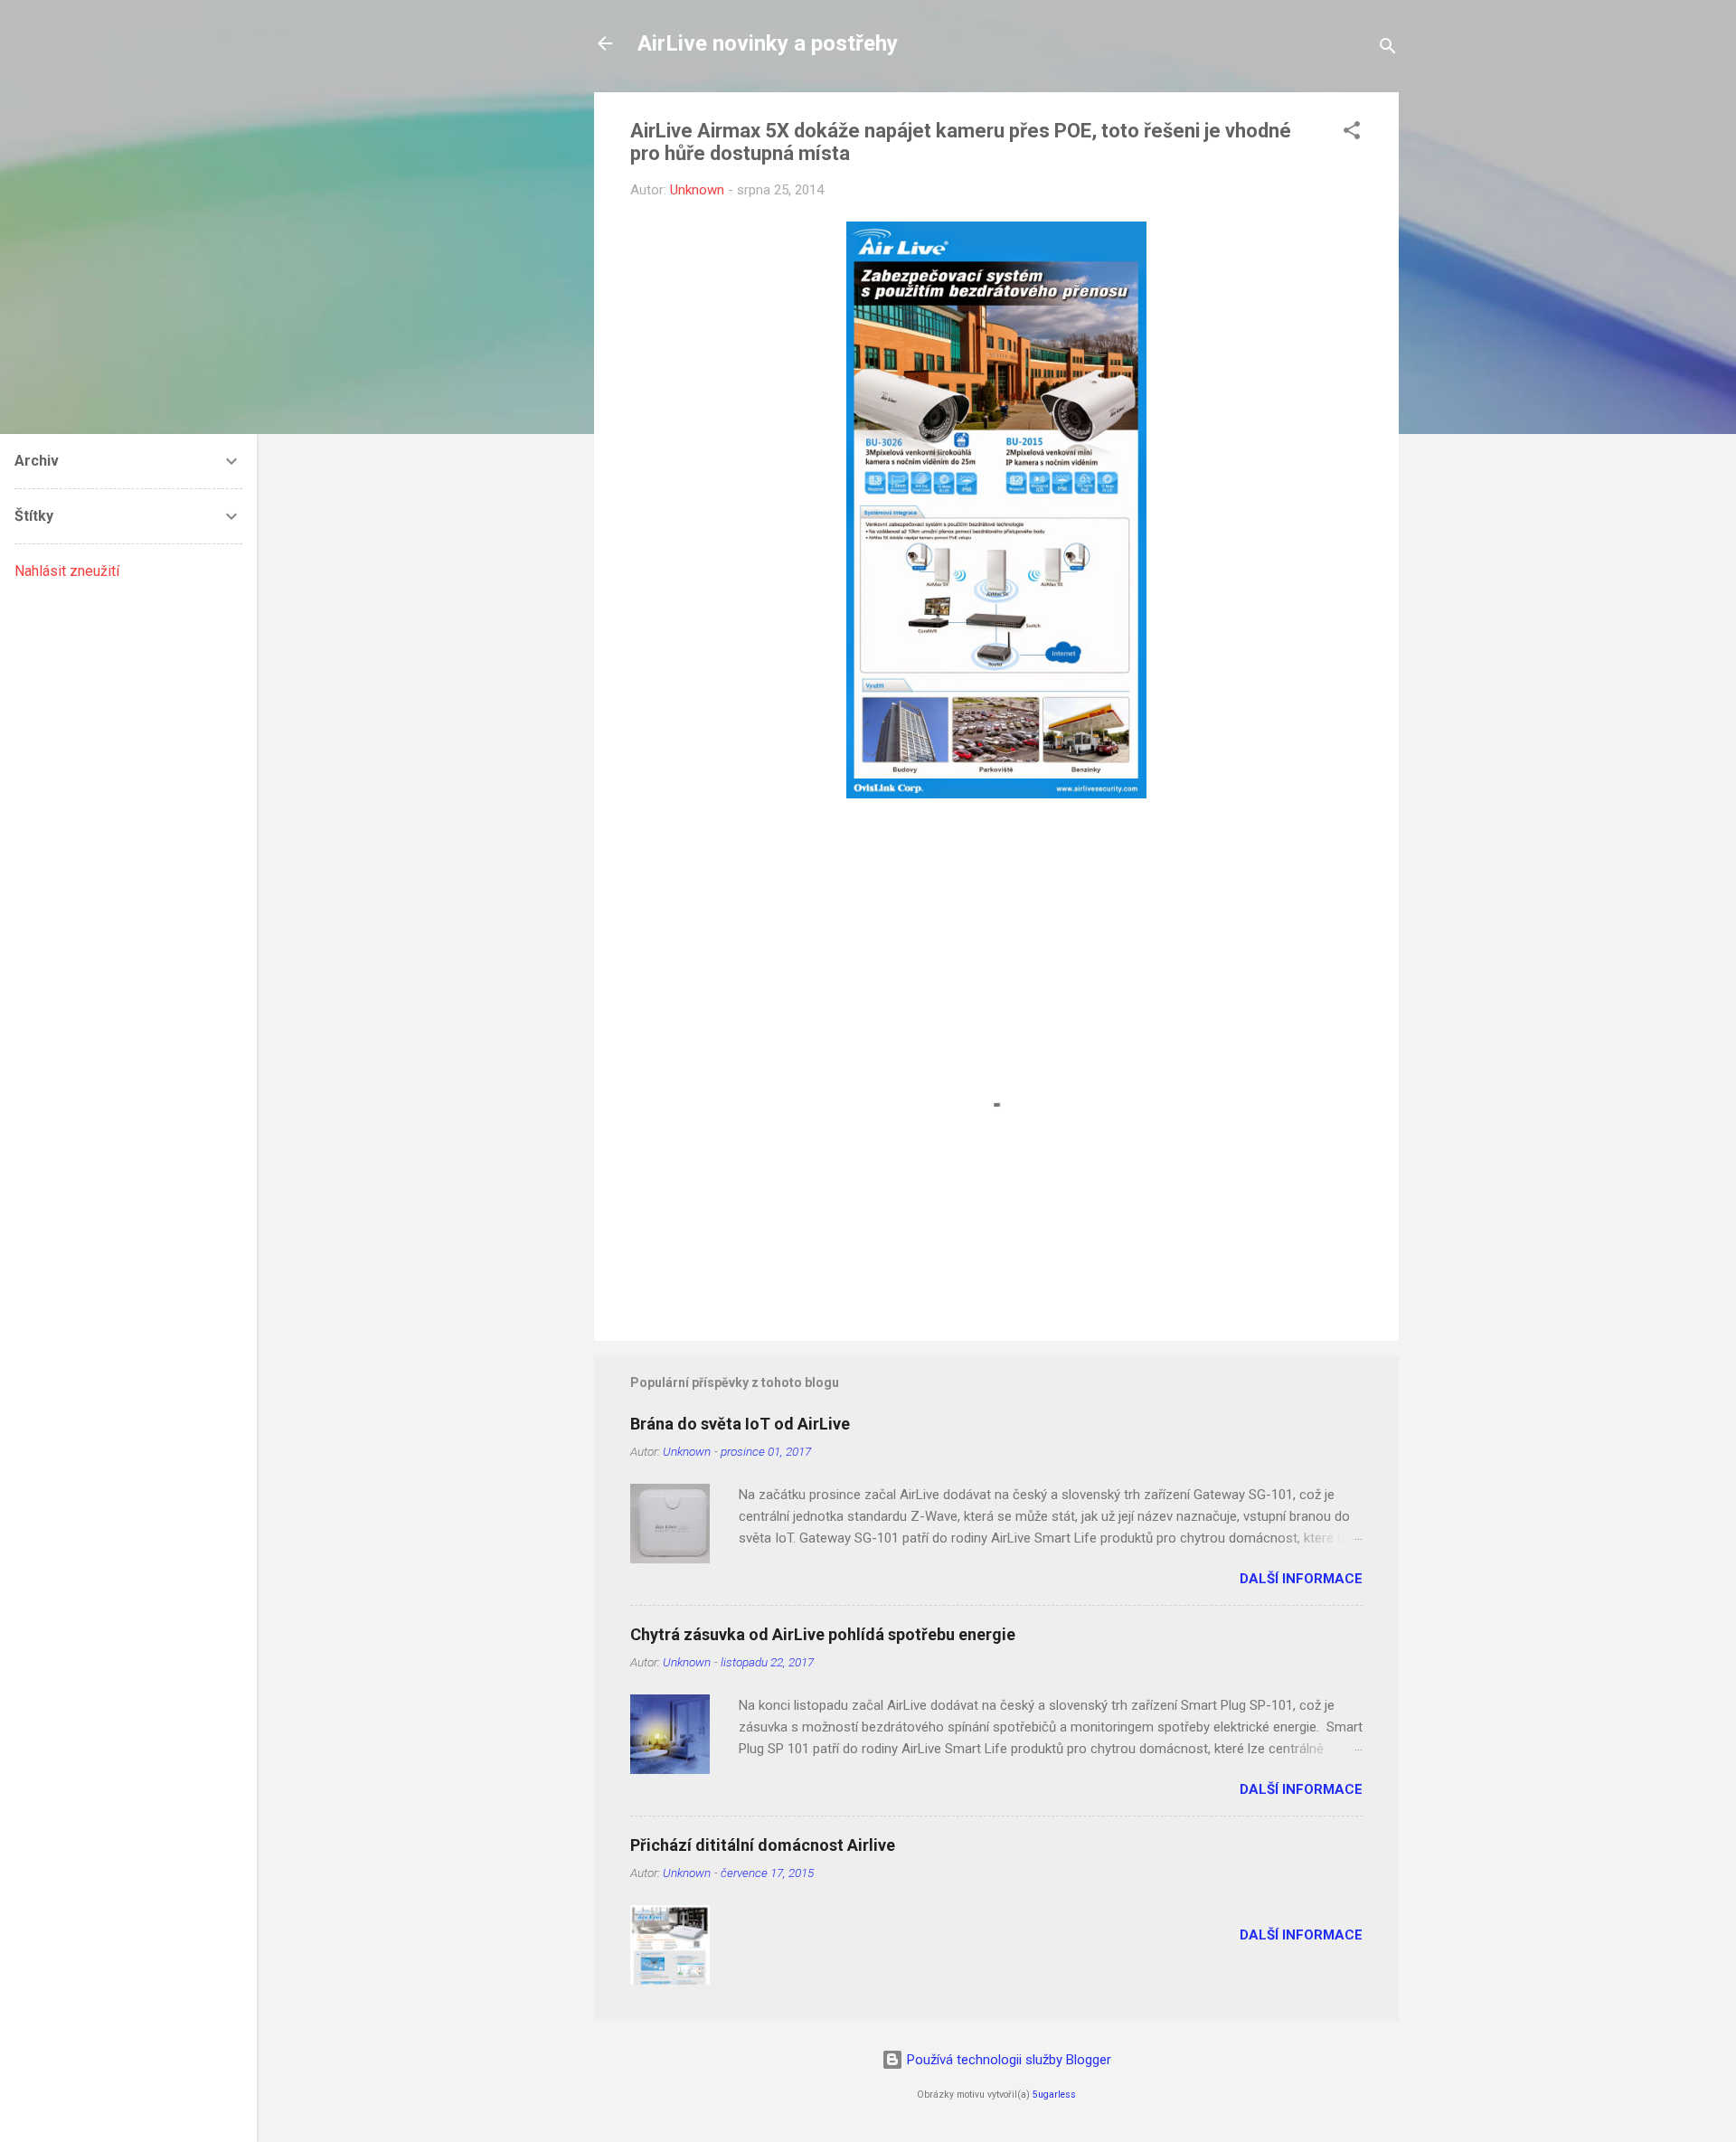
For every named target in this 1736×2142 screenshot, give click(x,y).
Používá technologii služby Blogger (1007, 2060)
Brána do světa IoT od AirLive (740, 1424)
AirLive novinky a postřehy (768, 43)
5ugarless (1054, 2095)
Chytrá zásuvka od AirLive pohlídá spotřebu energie (823, 1634)
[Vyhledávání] (1388, 49)
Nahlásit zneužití (67, 571)
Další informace (1301, 1579)
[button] (1352, 133)
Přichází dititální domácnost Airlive (763, 1845)
